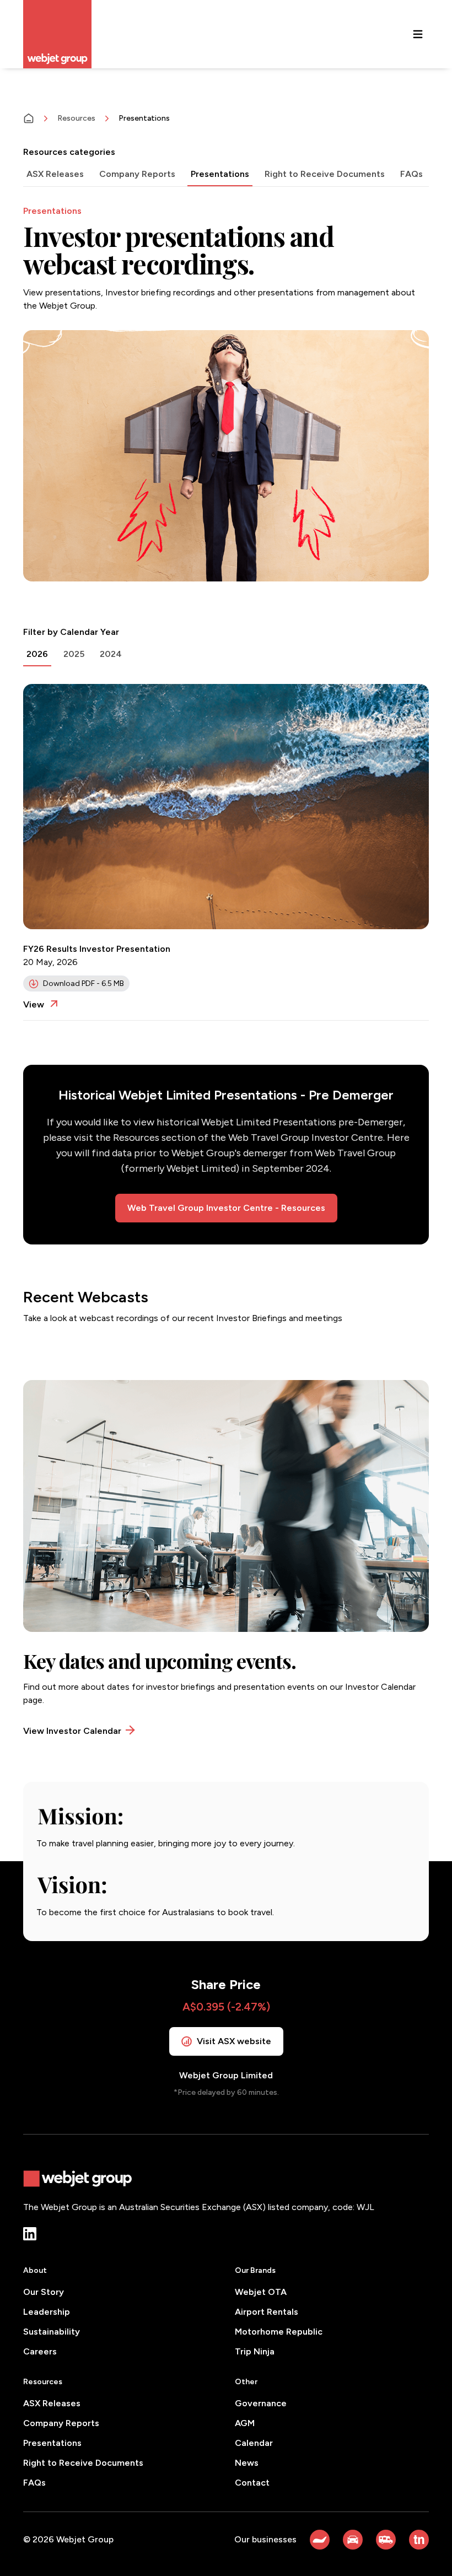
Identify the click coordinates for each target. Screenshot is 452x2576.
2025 (74, 654)
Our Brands (255, 2270)
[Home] (29, 118)
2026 (37, 654)
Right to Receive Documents (83, 2463)
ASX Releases (52, 2403)
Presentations (52, 2443)
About (35, 2270)
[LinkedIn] (30, 2234)
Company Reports (61, 2423)
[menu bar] (418, 34)
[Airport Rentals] (353, 2540)
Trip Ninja (255, 2351)
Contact (252, 2483)
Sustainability (52, 2332)
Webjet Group (85, 2539)
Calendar (254, 2443)
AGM (245, 2423)
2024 (111, 654)
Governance (261, 2403)
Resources (76, 118)
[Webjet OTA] (320, 2540)
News (247, 2463)
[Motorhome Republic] (386, 2540)
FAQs (34, 2483)
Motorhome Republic (279, 2332)
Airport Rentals (267, 2312)
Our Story (44, 2292)
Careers (40, 2351)
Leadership (47, 2312)
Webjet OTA (261, 2292)
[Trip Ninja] (419, 2540)
